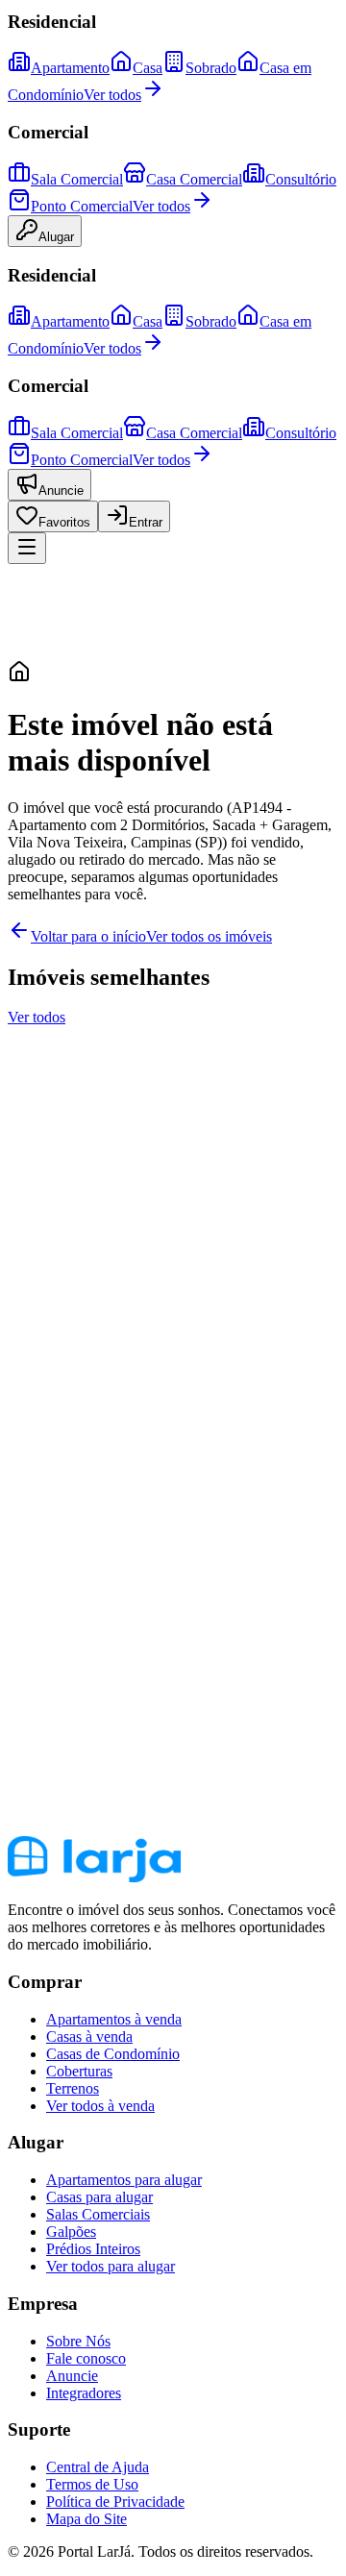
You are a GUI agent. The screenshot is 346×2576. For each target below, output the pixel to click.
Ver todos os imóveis (209, 936)
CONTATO (45, 1451)
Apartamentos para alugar (124, 2180)
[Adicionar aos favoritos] (27, 1145)
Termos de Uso (92, 2484)
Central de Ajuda (98, 2467)
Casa (148, 68)
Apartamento (70, 68)
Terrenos (73, 2088)
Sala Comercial (77, 179)
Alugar (56, 237)
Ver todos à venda (100, 2106)
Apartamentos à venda (114, 2019)
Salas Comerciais (98, 2214)
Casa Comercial (194, 179)
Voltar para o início (88, 936)
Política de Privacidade (115, 2502)
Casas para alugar (99, 2197)
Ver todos (112, 95)
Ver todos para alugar (111, 2266)
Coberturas (79, 2071)
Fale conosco (86, 2358)
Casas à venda (89, 2036)
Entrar (146, 522)
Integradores (84, 2393)
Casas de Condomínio (113, 2054)
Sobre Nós (78, 2341)
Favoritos (64, 522)
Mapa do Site (86, 2519)
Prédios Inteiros (93, 2249)
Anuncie (61, 491)
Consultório (301, 179)
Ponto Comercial (82, 206)
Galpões (71, 2232)
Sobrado (211, 68)
